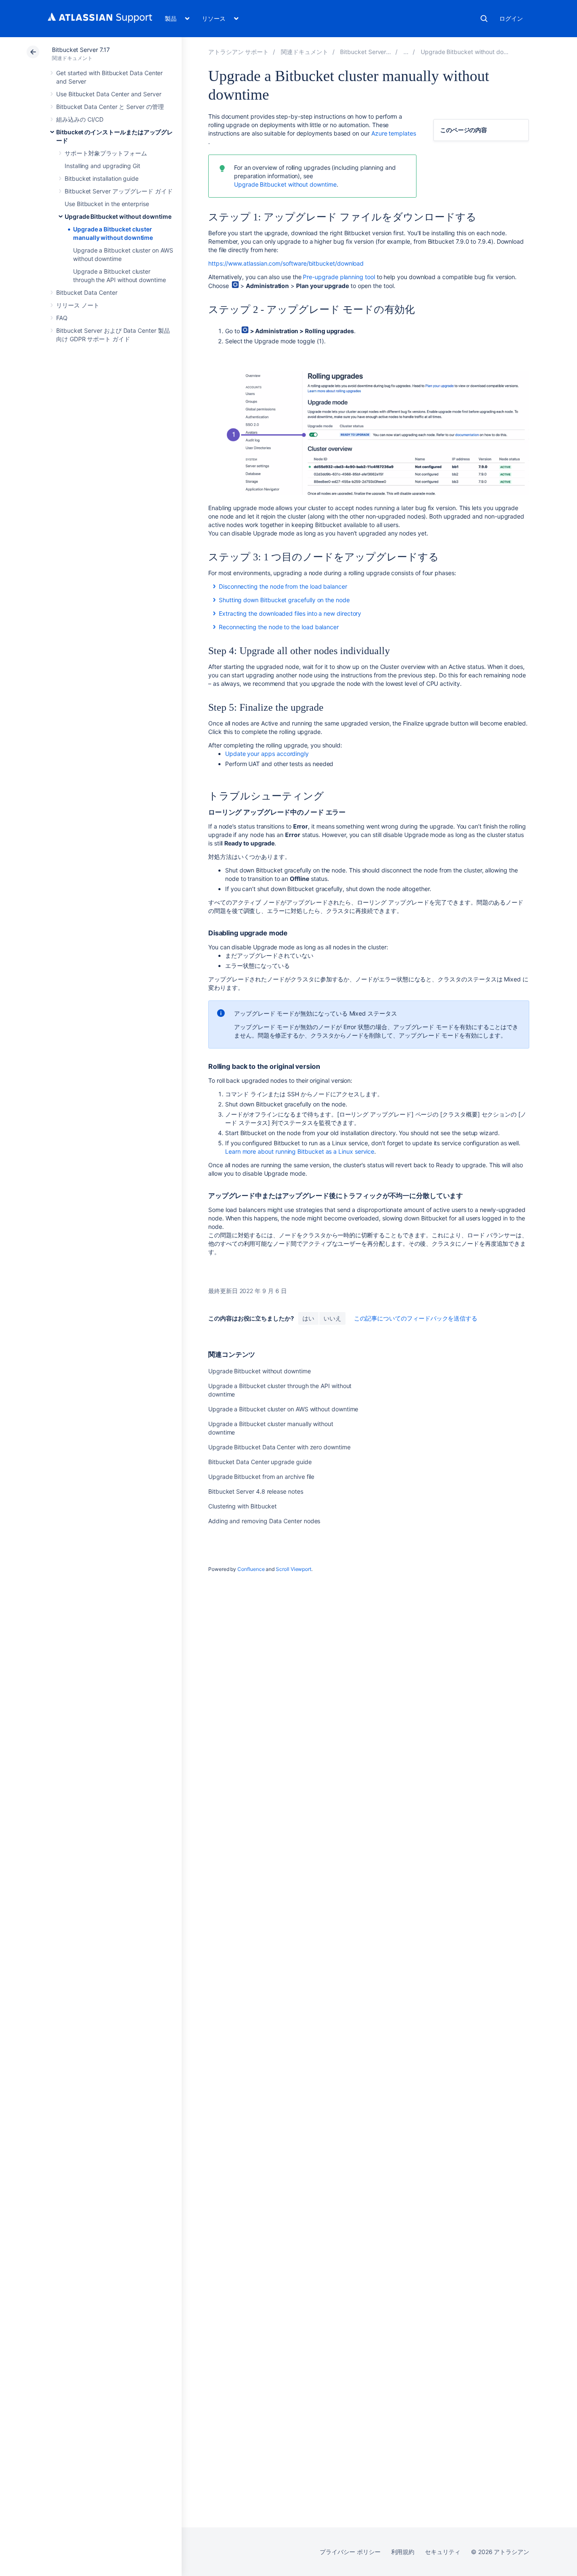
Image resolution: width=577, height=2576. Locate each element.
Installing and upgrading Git (102, 166)
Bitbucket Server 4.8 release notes (256, 1491)
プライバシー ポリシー (350, 2552)
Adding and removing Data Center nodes (264, 1521)
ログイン (511, 18)
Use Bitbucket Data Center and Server (109, 94)
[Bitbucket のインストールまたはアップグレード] (406, 52)
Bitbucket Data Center (87, 292)
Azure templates (394, 133)
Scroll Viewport (294, 1569)
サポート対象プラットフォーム (106, 153)
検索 (484, 19)
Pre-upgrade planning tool (339, 277)
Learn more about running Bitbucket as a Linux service (300, 1151)
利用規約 (403, 2552)
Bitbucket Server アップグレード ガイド (119, 191)
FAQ (62, 318)
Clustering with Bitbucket (242, 1506)
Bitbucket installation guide (102, 178)
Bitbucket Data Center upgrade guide (260, 1462)
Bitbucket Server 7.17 (81, 50)
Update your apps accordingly (268, 754)
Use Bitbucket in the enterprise (107, 204)
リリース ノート (78, 305)
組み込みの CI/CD (80, 119)
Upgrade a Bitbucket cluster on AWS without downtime (283, 1409)
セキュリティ (443, 2552)
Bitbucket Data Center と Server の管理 (110, 107)
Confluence (251, 1569)
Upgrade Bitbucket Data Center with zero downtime (279, 1447)
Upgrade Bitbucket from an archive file (261, 1477)
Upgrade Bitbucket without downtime (118, 216)
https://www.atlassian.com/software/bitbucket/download (286, 263)
